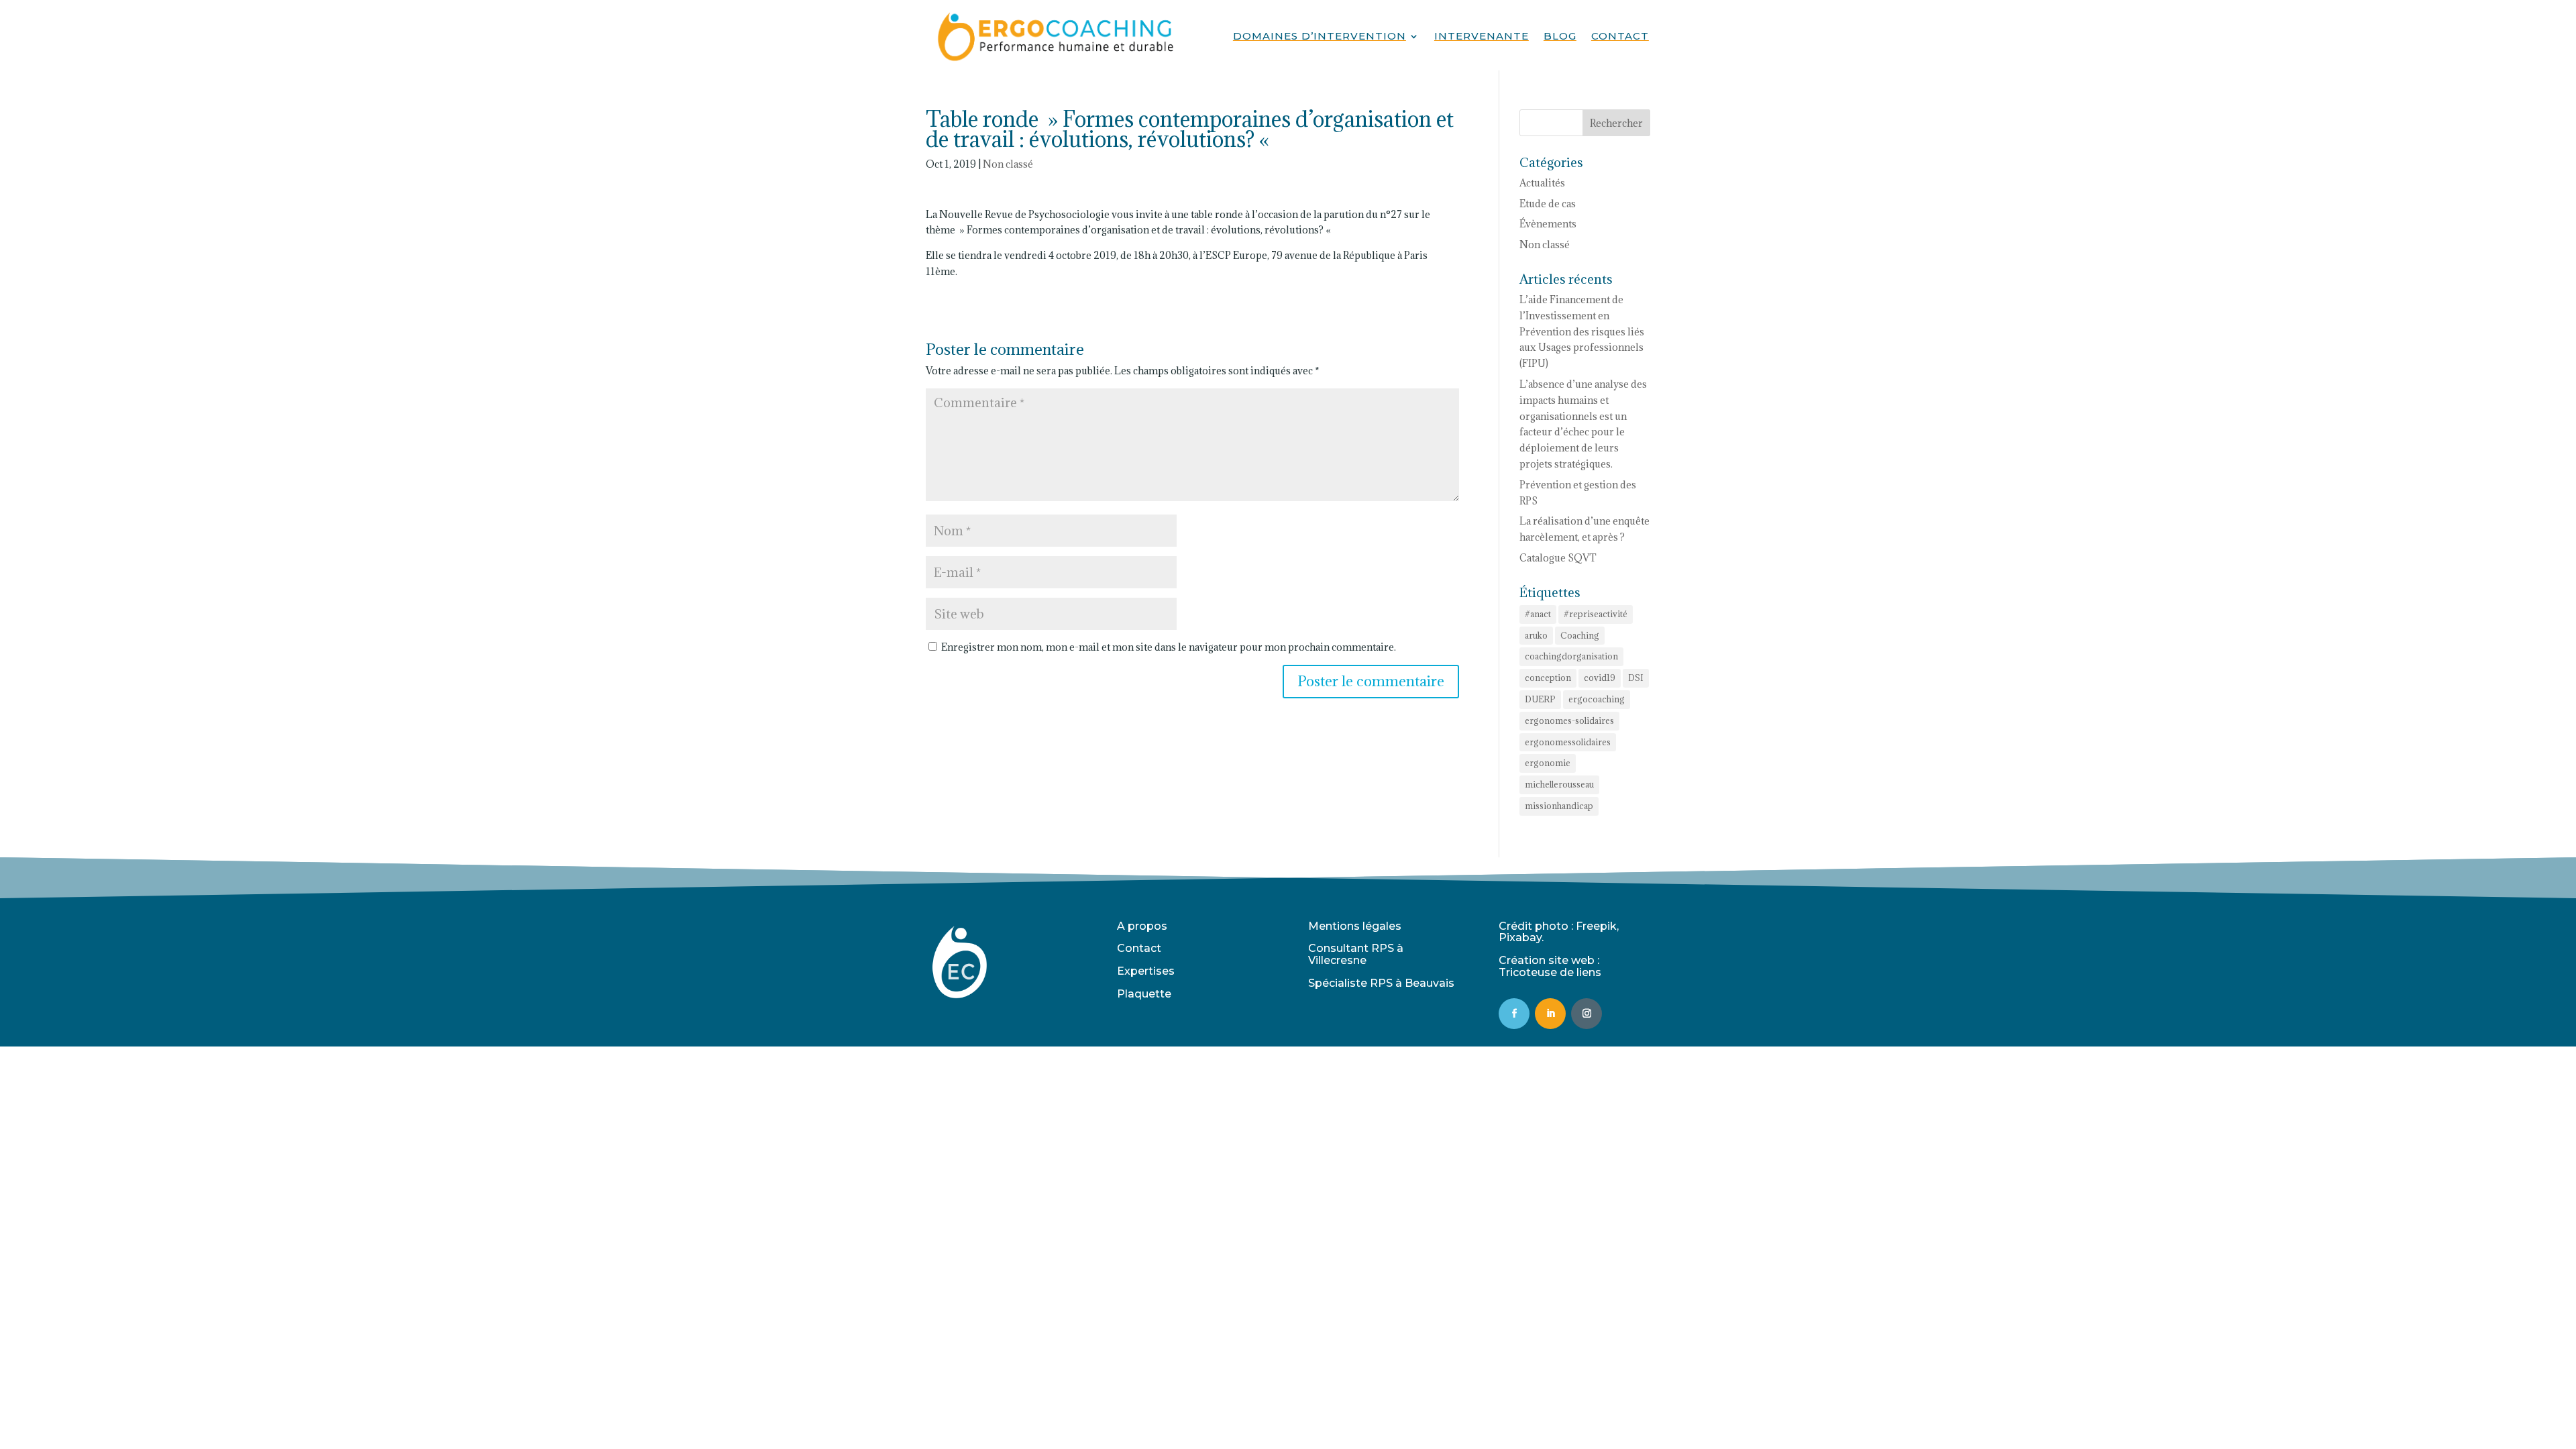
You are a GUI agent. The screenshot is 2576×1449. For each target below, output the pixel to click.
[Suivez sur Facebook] (1514, 1014)
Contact (1620, 37)
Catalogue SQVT (1558, 558)
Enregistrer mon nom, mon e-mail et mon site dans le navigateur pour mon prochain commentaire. (1169, 647)
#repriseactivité (1596, 614)
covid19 (1600, 678)
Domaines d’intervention (1320, 37)
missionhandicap (1559, 806)
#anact (1538, 614)
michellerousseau (1559, 784)
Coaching (1580, 635)
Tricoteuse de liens (1550, 972)
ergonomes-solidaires (1569, 720)
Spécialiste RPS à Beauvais (1381, 983)
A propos (1142, 926)
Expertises (1146, 971)
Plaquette (1144, 994)
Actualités (1542, 183)
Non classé (1008, 164)
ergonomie (1548, 763)
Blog (1560, 37)
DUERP (1540, 699)
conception (1548, 678)
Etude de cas (1548, 204)
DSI (1636, 678)
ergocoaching (1597, 699)
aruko (1536, 635)
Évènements (1548, 224)
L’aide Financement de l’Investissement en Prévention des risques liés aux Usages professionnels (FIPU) (1582, 331)
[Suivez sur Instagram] (1587, 1014)
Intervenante (1482, 37)
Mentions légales (1355, 926)
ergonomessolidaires (1568, 742)
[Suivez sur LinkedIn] (1550, 1014)
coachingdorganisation (1571, 656)
